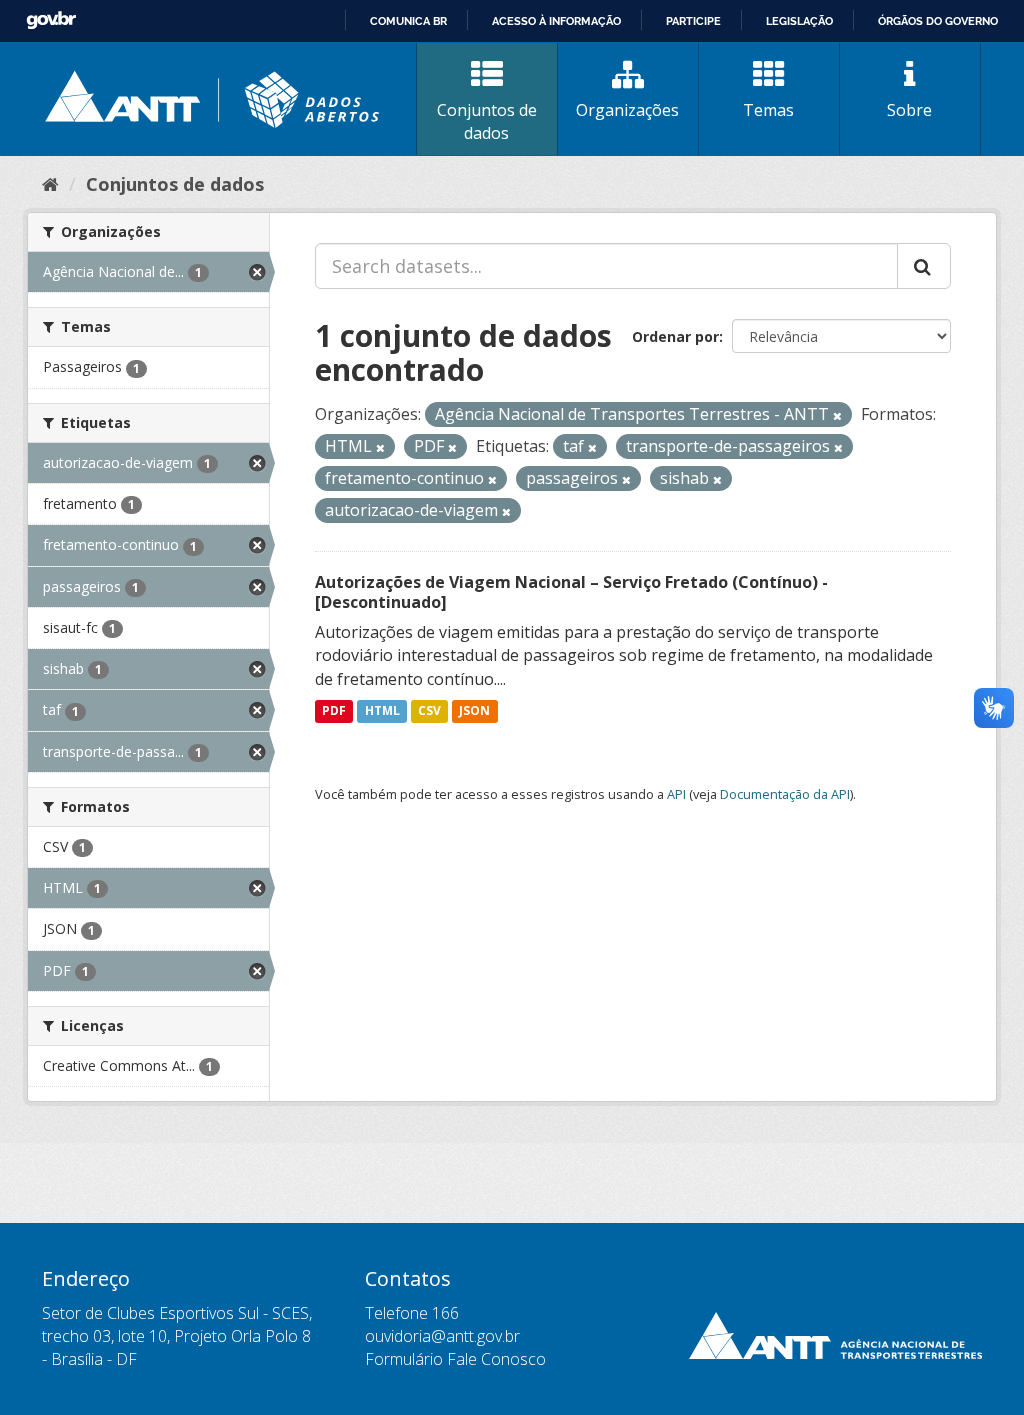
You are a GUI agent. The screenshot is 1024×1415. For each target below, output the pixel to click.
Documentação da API (785, 794)
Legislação (799, 21)
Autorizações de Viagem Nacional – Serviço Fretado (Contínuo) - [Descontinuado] (571, 592)
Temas (768, 110)
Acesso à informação (556, 21)
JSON (474, 711)
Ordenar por (675, 336)
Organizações (627, 110)
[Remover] (837, 415)
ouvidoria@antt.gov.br (442, 1336)
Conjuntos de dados (487, 121)
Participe (693, 21)
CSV (429, 711)
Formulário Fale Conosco (455, 1359)
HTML (382, 711)
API (676, 794)
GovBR (51, 20)
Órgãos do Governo (938, 21)
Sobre (909, 110)
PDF (334, 711)
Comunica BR (408, 21)
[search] (924, 266)
